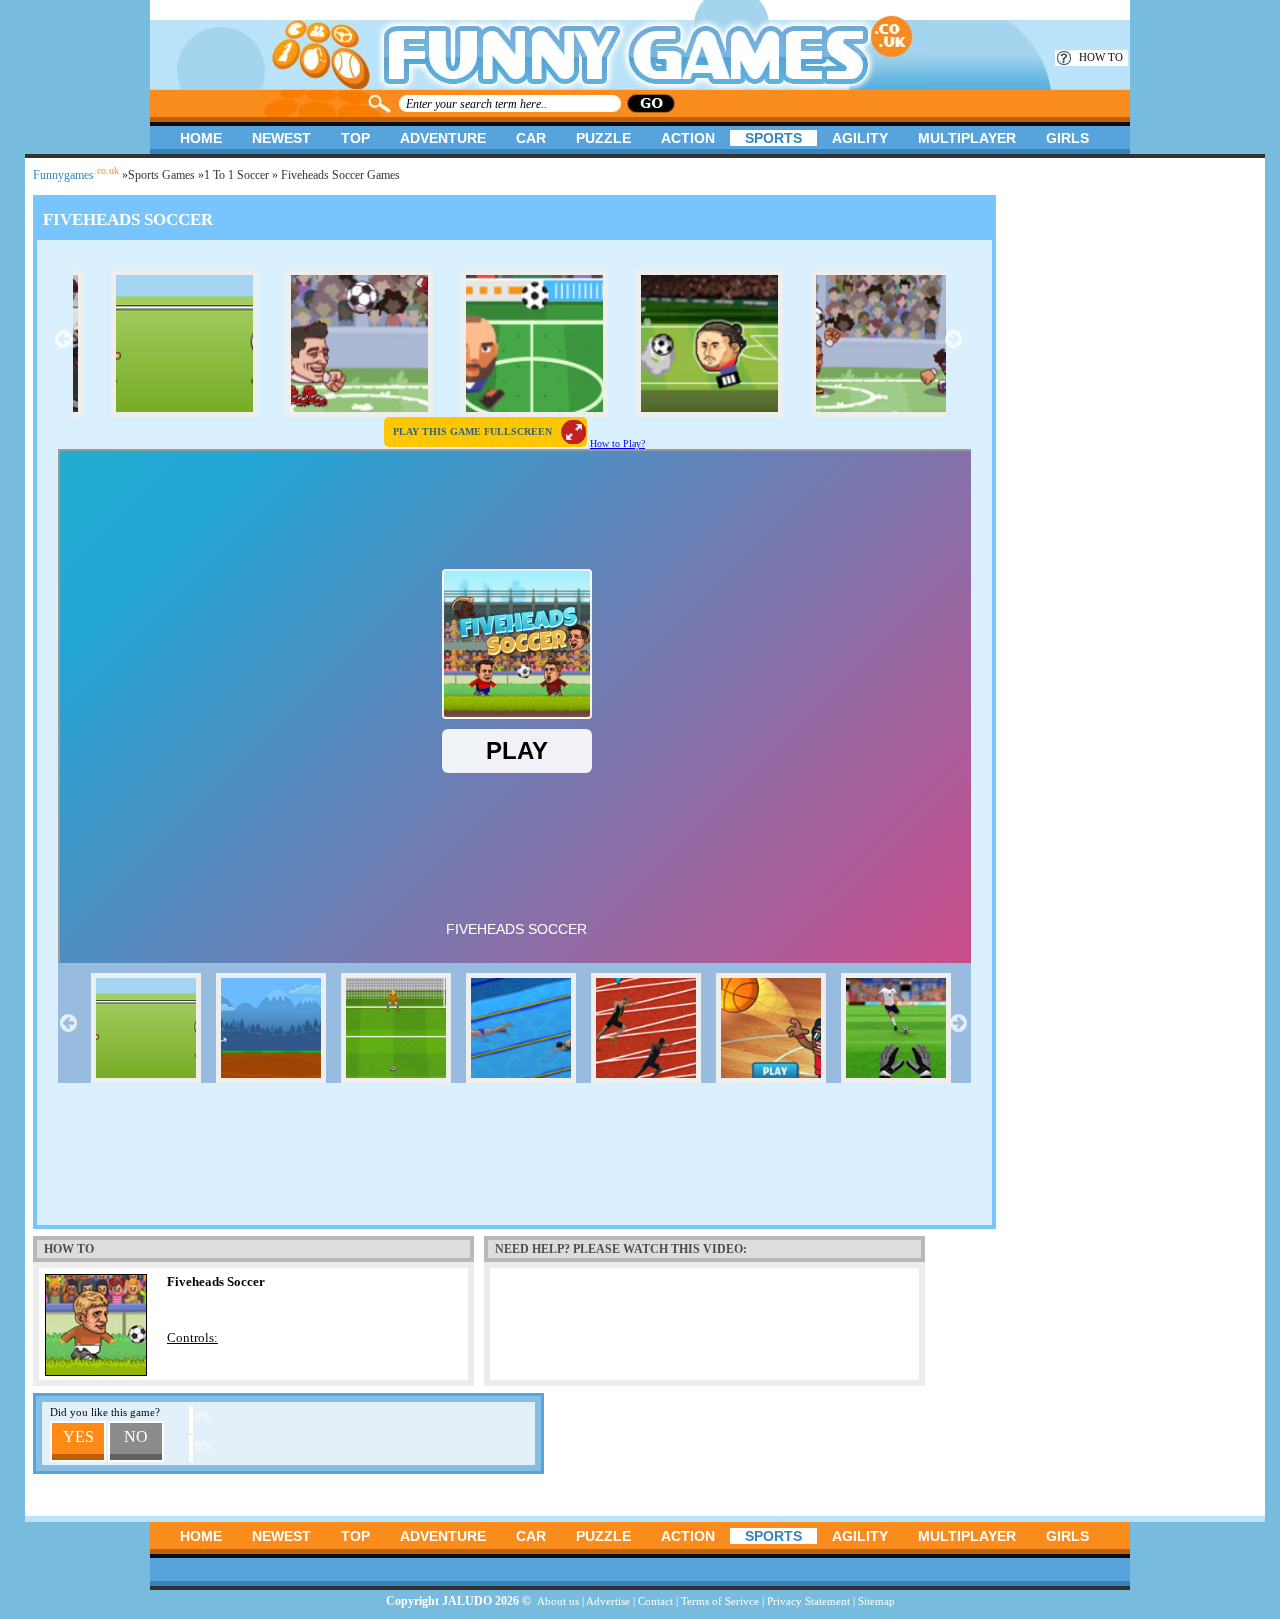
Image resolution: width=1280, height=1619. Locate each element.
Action (688, 138)
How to (1101, 57)
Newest (281, 138)
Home (201, 138)
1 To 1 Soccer (236, 175)
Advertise (608, 1601)
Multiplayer (967, 138)
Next (953, 339)
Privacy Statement (808, 1601)
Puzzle (603, 138)
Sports (773, 138)
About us (558, 1601)
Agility (860, 138)
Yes (78, 1436)
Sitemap (876, 1601)
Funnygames (76, 175)
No (136, 1436)
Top (355, 138)
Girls (1067, 138)
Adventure (443, 138)
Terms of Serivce (720, 1601)
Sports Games (161, 175)
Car (531, 138)
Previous (63, 339)
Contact (655, 1601)
